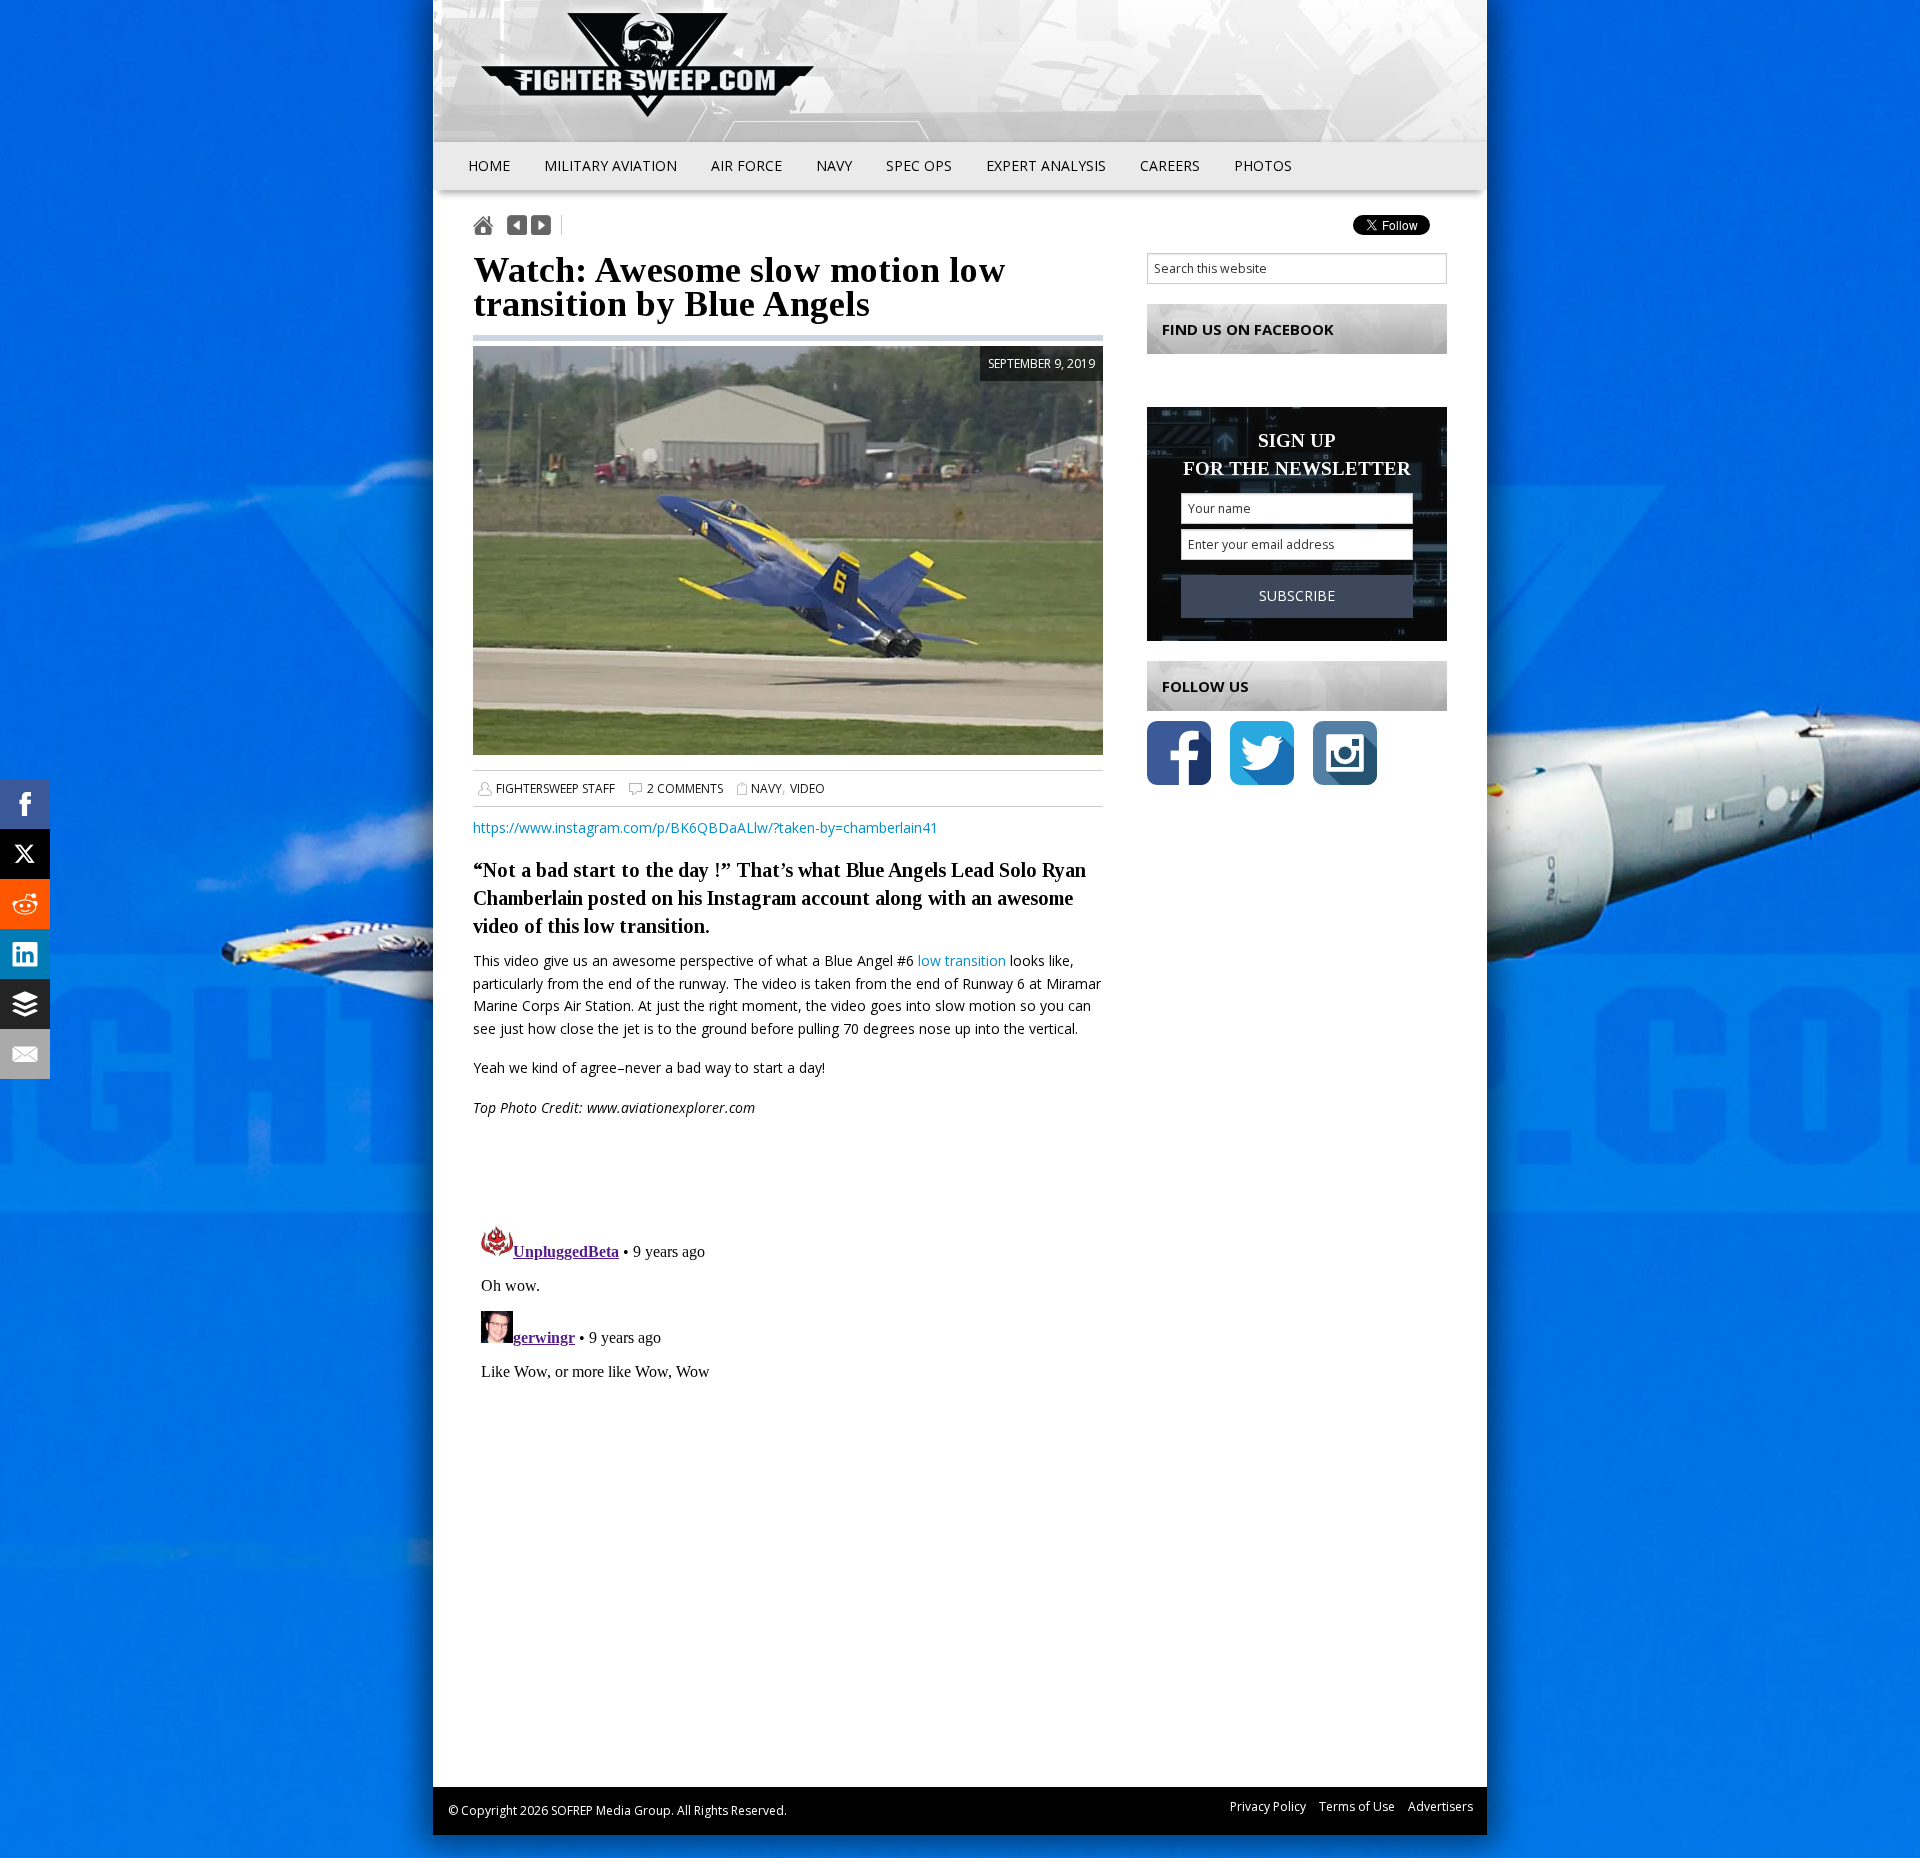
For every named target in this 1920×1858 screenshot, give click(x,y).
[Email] (25, 1054)
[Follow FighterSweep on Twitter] (1262, 756)
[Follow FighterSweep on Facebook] (1179, 756)
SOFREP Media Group (611, 1810)
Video (807, 788)
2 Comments (685, 788)
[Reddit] (25, 904)
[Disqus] (788, 1467)
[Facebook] (25, 804)
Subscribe (1297, 595)
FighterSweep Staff (555, 788)
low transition (962, 960)
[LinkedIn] (25, 954)
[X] (25, 854)
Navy (766, 788)
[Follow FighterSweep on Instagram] (1345, 756)
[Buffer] (25, 1004)
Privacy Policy (1268, 1806)
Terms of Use (1357, 1806)
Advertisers (1440, 1806)
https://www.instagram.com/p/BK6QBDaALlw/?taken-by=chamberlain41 (705, 827)
